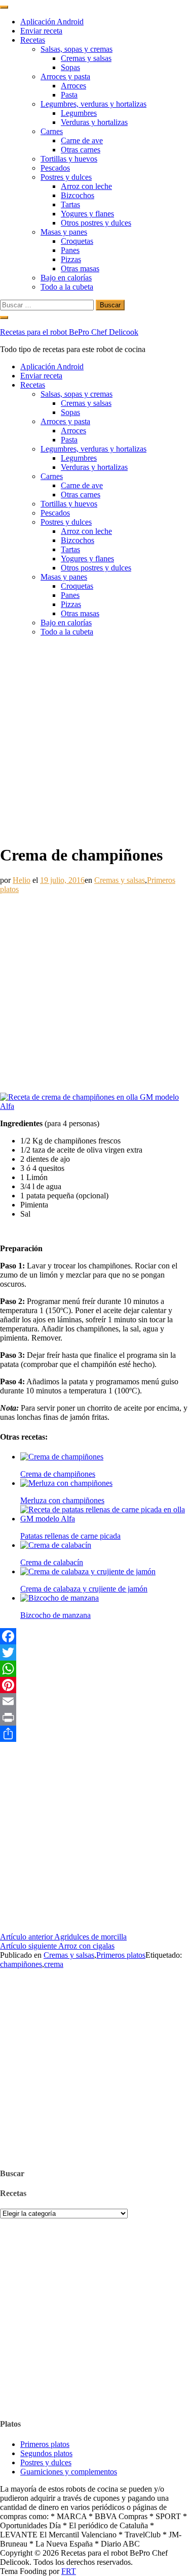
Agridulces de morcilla (63, 1937)
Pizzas (71, 259)
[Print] (95, 1718)
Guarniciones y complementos (69, 2472)
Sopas (70, 67)
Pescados (55, 168)
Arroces (73, 86)
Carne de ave (82, 140)
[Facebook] (95, 1636)
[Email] (95, 1701)
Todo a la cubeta (67, 287)
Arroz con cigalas (57, 1946)
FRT (69, 2571)
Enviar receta (41, 31)
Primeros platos (121, 1955)
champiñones (21, 1964)
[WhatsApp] (95, 1669)
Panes (70, 250)
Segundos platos (46, 2453)
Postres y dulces (66, 177)
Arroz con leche (86, 186)
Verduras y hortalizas (94, 122)
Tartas (70, 204)
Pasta (69, 95)
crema (54, 1964)
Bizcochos (78, 195)
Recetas (33, 40)
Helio (22, 880)
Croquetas (77, 241)
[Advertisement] (95, 740)
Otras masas (80, 268)
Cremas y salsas (86, 58)
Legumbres (79, 113)
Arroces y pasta (65, 76)
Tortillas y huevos (69, 159)
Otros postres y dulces (96, 223)
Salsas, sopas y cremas (77, 49)
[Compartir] (95, 1734)
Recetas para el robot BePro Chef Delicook (69, 332)
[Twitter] (95, 1652)
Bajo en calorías (66, 278)
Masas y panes (64, 232)
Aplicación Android (52, 22)
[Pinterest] (95, 1685)
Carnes (52, 131)
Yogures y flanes (87, 214)
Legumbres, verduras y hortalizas (93, 104)
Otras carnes (81, 150)
